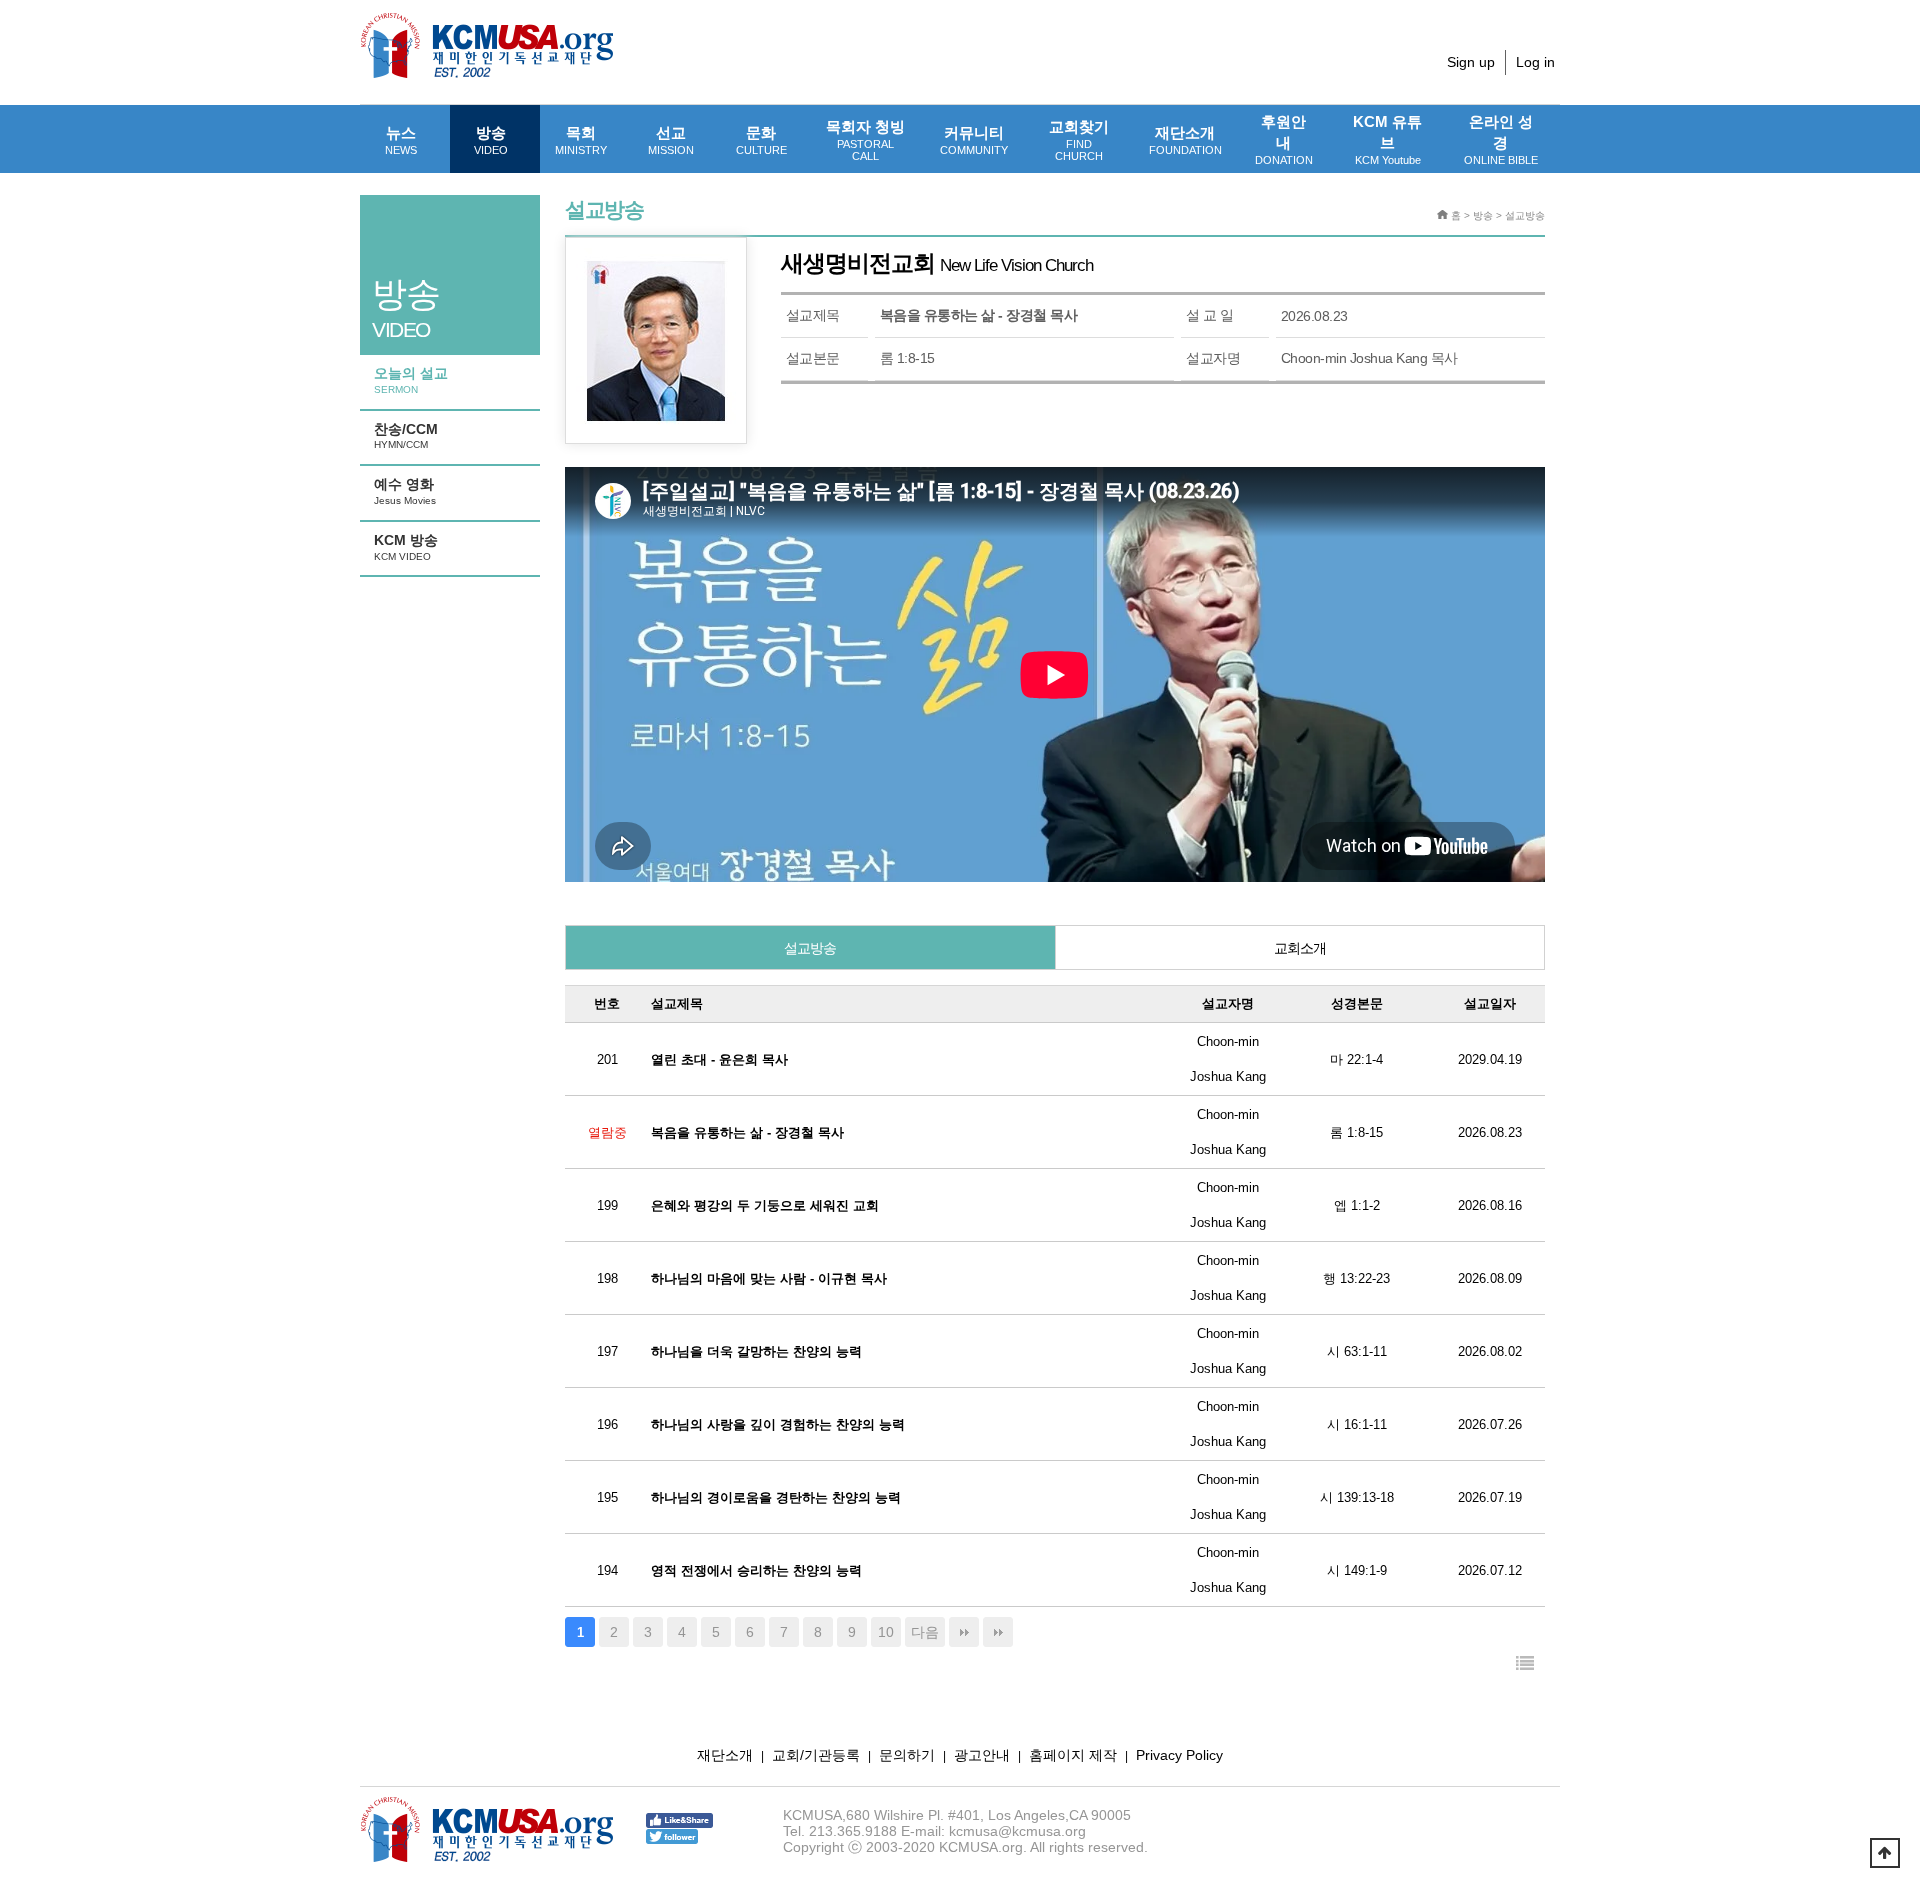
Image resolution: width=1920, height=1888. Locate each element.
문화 (761, 140)
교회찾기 (1079, 140)
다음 (925, 1632)
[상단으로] (1885, 1853)
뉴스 (401, 140)
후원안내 (1284, 139)
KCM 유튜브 (1387, 139)
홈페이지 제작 (1073, 1755)
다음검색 (998, 1632)
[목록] (1525, 1664)
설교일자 (1490, 1003)
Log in (1535, 62)
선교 (671, 140)
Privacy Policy (1179, 1755)
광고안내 (982, 1755)
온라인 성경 (1501, 139)
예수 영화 (405, 491)
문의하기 (907, 1755)
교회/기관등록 (816, 1755)
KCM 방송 (406, 547)
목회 (581, 140)
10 (886, 1632)
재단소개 (1185, 140)
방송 (491, 140)
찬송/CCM (406, 436)
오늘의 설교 (411, 380)
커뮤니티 (974, 140)
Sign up (1471, 62)
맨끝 (964, 1632)
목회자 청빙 (865, 140)
